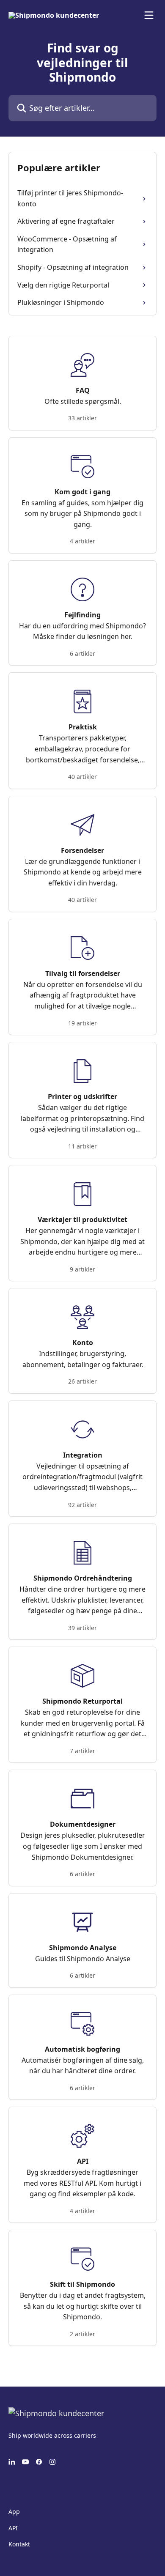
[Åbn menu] (149, 15)
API (13, 2528)
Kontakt (19, 2544)
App (14, 2512)
